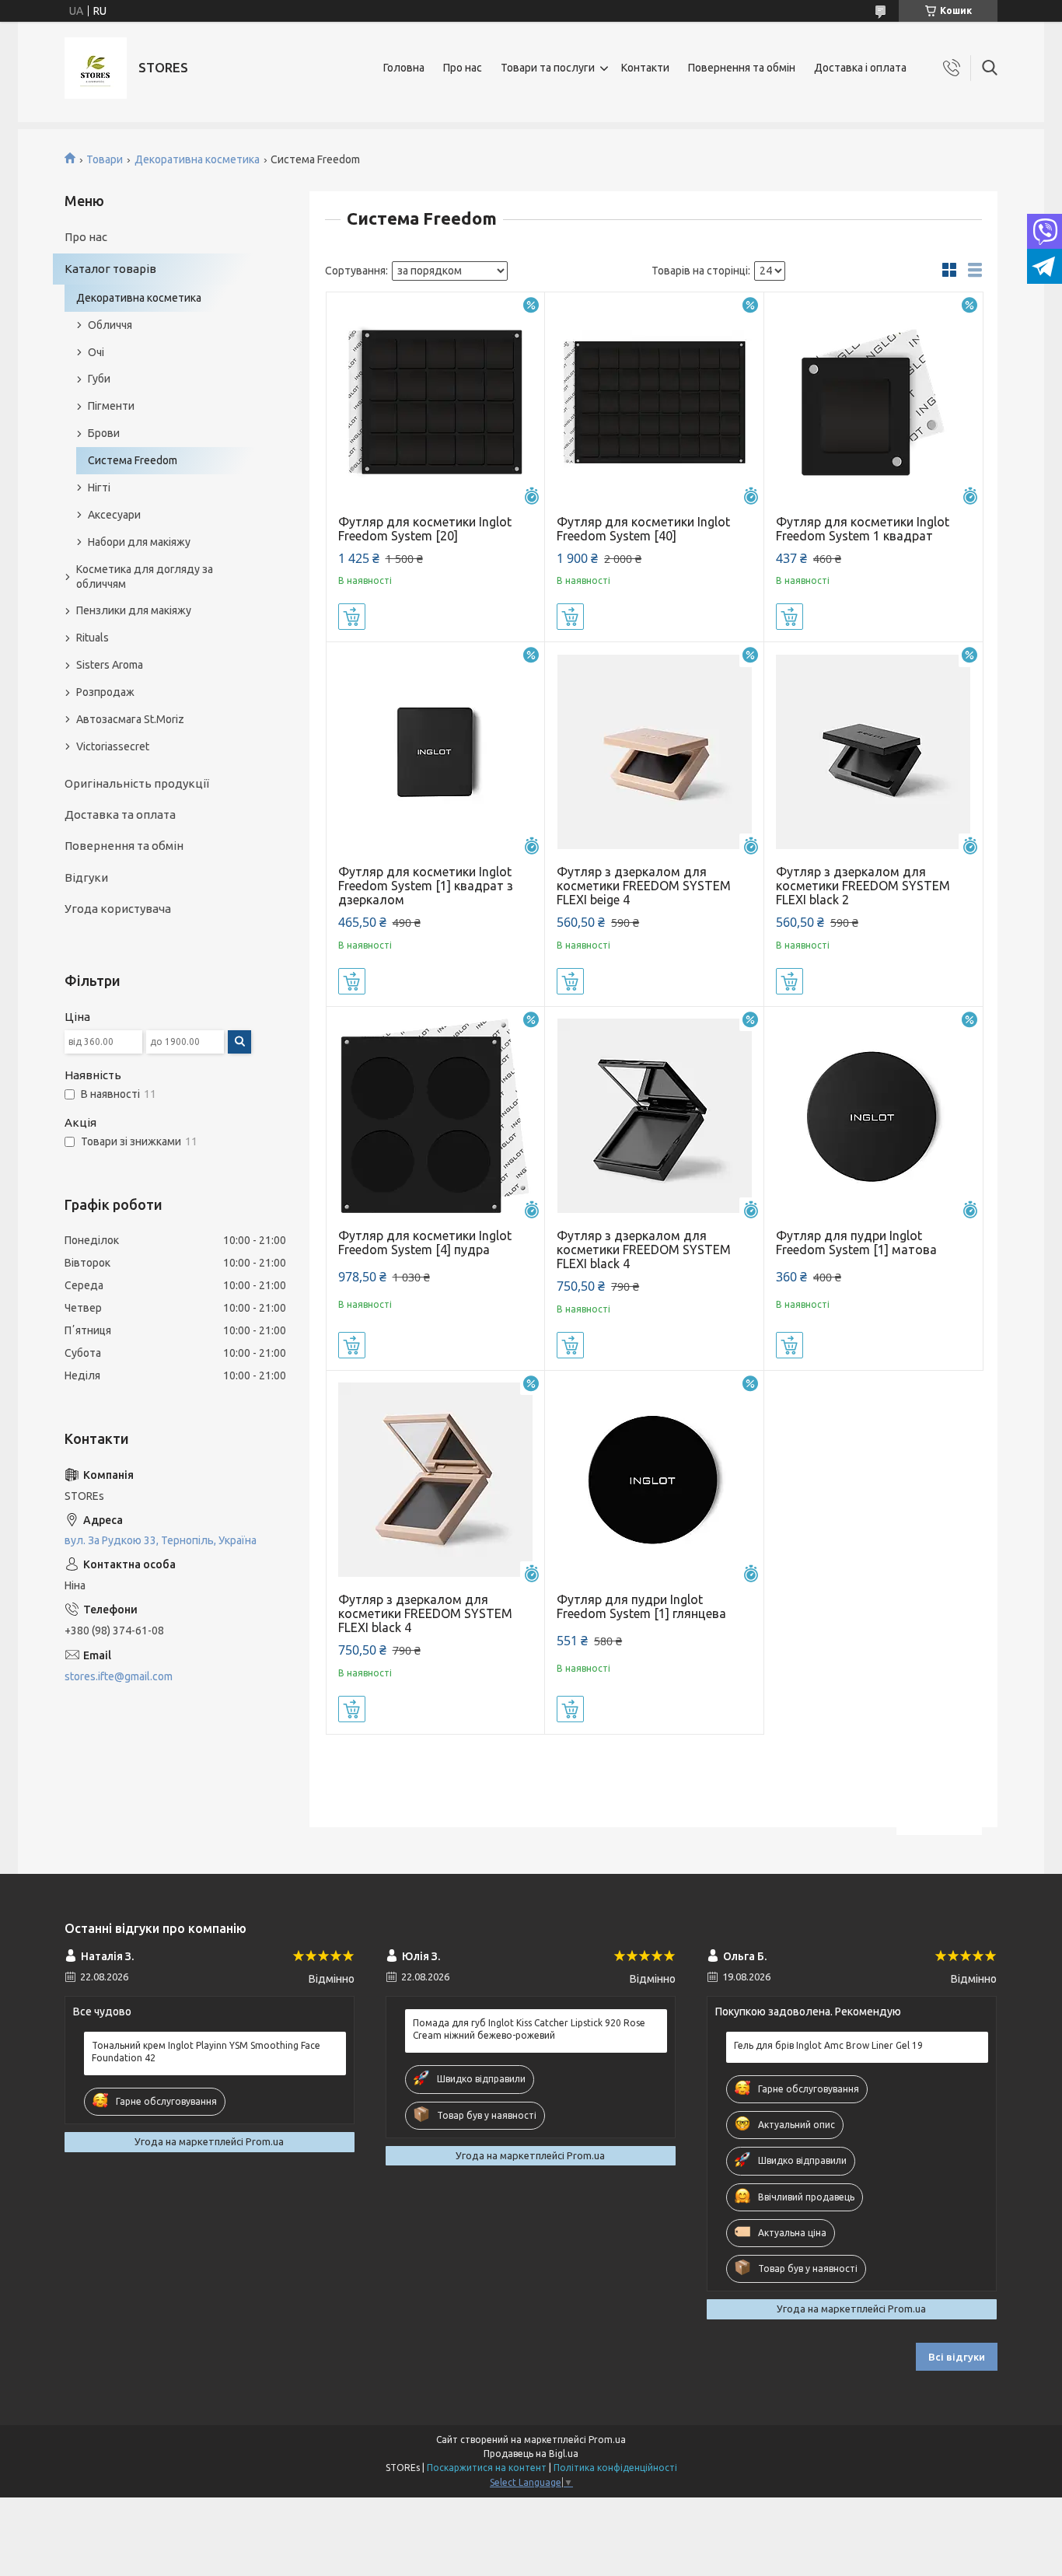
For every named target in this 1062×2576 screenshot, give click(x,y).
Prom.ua (607, 2440)
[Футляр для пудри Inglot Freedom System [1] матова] (873, 1116)
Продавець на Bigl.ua (531, 2454)
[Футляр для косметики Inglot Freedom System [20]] (436, 402)
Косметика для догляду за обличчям (145, 577)
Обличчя (110, 325)
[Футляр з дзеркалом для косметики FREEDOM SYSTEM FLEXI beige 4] (654, 751)
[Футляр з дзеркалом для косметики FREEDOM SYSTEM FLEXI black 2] (873, 751)
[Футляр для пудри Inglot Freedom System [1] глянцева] (654, 1480)
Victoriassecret (113, 746)
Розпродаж (105, 692)
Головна (404, 68)
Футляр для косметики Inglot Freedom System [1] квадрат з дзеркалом (426, 886)
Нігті (99, 488)
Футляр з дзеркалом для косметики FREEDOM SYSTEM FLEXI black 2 (863, 886)
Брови (104, 433)
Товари (105, 159)
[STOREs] (96, 68)
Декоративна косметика (197, 159)
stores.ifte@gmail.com (119, 1676)
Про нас (463, 68)
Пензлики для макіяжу (134, 610)
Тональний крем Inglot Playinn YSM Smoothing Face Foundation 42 (206, 2052)
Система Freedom (133, 460)
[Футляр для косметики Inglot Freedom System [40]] (654, 402)
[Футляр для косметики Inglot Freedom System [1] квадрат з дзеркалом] (436, 751)
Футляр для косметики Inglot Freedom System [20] (425, 529)
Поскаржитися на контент (487, 2468)
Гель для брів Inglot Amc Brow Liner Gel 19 (828, 2045)
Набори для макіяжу (139, 542)
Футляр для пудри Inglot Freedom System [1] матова (856, 1243)
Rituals (93, 638)
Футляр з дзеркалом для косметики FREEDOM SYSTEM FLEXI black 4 (644, 1250)
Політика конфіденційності (615, 2468)
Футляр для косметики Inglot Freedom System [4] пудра (425, 1243)
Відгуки (86, 877)
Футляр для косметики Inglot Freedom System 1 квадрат (863, 529)
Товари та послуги (548, 68)
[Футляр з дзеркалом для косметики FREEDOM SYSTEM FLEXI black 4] (654, 1116)
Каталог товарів (110, 269)
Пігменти (111, 406)
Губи (99, 379)
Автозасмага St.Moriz (130, 719)
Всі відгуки (957, 2357)
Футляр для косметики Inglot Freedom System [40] (643, 529)
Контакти (645, 68)
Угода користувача (118, 909)
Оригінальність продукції (137, 783)
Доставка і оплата (860, 68)
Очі (96, 352)
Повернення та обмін (742, 68)
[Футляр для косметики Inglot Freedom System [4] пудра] (436, 1116)
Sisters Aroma (110, 665)
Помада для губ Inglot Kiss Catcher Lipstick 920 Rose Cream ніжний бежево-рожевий (529, 2029)
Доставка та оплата (120, 814)
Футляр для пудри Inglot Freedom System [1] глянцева (641, 1606)
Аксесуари (114, 515)
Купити (352, 617)
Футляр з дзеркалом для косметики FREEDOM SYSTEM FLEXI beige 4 (644, 886)
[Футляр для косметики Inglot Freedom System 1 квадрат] (873, 402)
